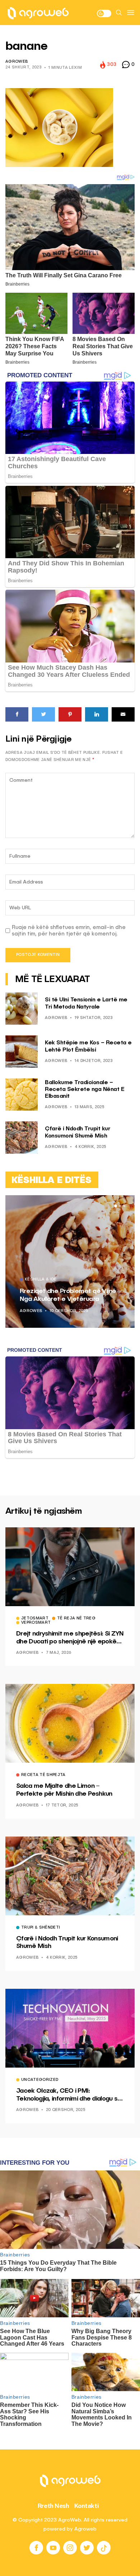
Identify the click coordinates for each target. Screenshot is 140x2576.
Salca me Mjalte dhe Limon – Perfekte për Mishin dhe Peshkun (64, 1790)
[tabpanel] (70, 1261)
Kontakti (87, 2506)
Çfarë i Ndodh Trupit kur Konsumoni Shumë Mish (67, 1943)
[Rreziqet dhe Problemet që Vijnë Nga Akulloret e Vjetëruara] (70, 1261)
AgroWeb (17, 62)
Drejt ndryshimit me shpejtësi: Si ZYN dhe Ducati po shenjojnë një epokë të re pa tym (70, 1638)
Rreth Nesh (53, 2506)
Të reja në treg (76, 1619)
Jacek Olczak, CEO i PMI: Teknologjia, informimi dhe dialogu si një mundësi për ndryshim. (67, 2095)
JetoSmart (35, 1619)
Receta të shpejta (43, 1775)
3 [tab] (124, 1206)
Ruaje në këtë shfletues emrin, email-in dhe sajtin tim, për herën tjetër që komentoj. (69, 931)
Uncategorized (40, 2080)
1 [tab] (116, 1206)
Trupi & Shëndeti (41, 1928)
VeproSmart (36, 1623)
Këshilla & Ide (41, 1280)
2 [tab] (120, 1206)
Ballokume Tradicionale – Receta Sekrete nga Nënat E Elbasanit (85, 1090)
